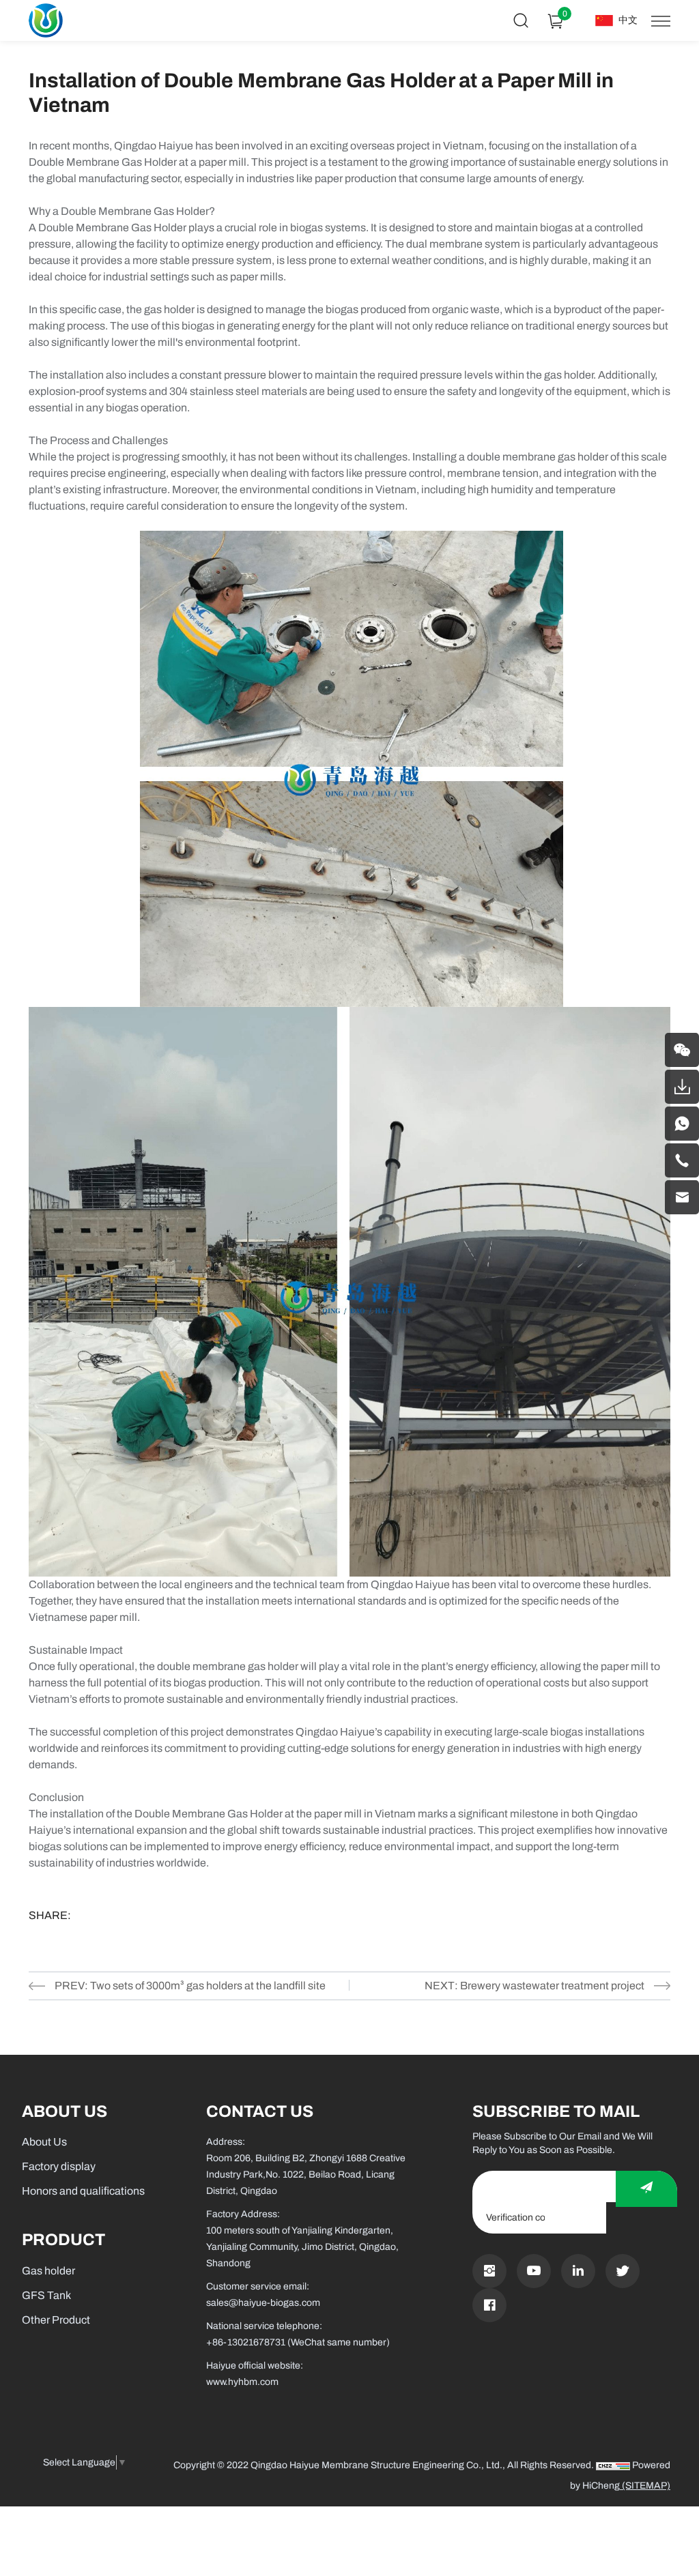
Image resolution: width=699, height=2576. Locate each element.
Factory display (59, 2166)
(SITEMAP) (645, 2486)
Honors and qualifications (83, 2191)
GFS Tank (46, 2295)
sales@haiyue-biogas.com (263, 2303)
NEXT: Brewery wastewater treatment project (534, 1986)
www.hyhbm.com (242, 2382)
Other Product (56, 2320)
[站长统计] (613, 2465)
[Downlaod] (682, 1087)
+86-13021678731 (246, 2342)
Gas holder (48, 2271)
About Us (44, 2142)
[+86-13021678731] (682, 1160)
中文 (628, 20)
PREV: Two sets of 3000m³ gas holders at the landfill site (190, 1986)
